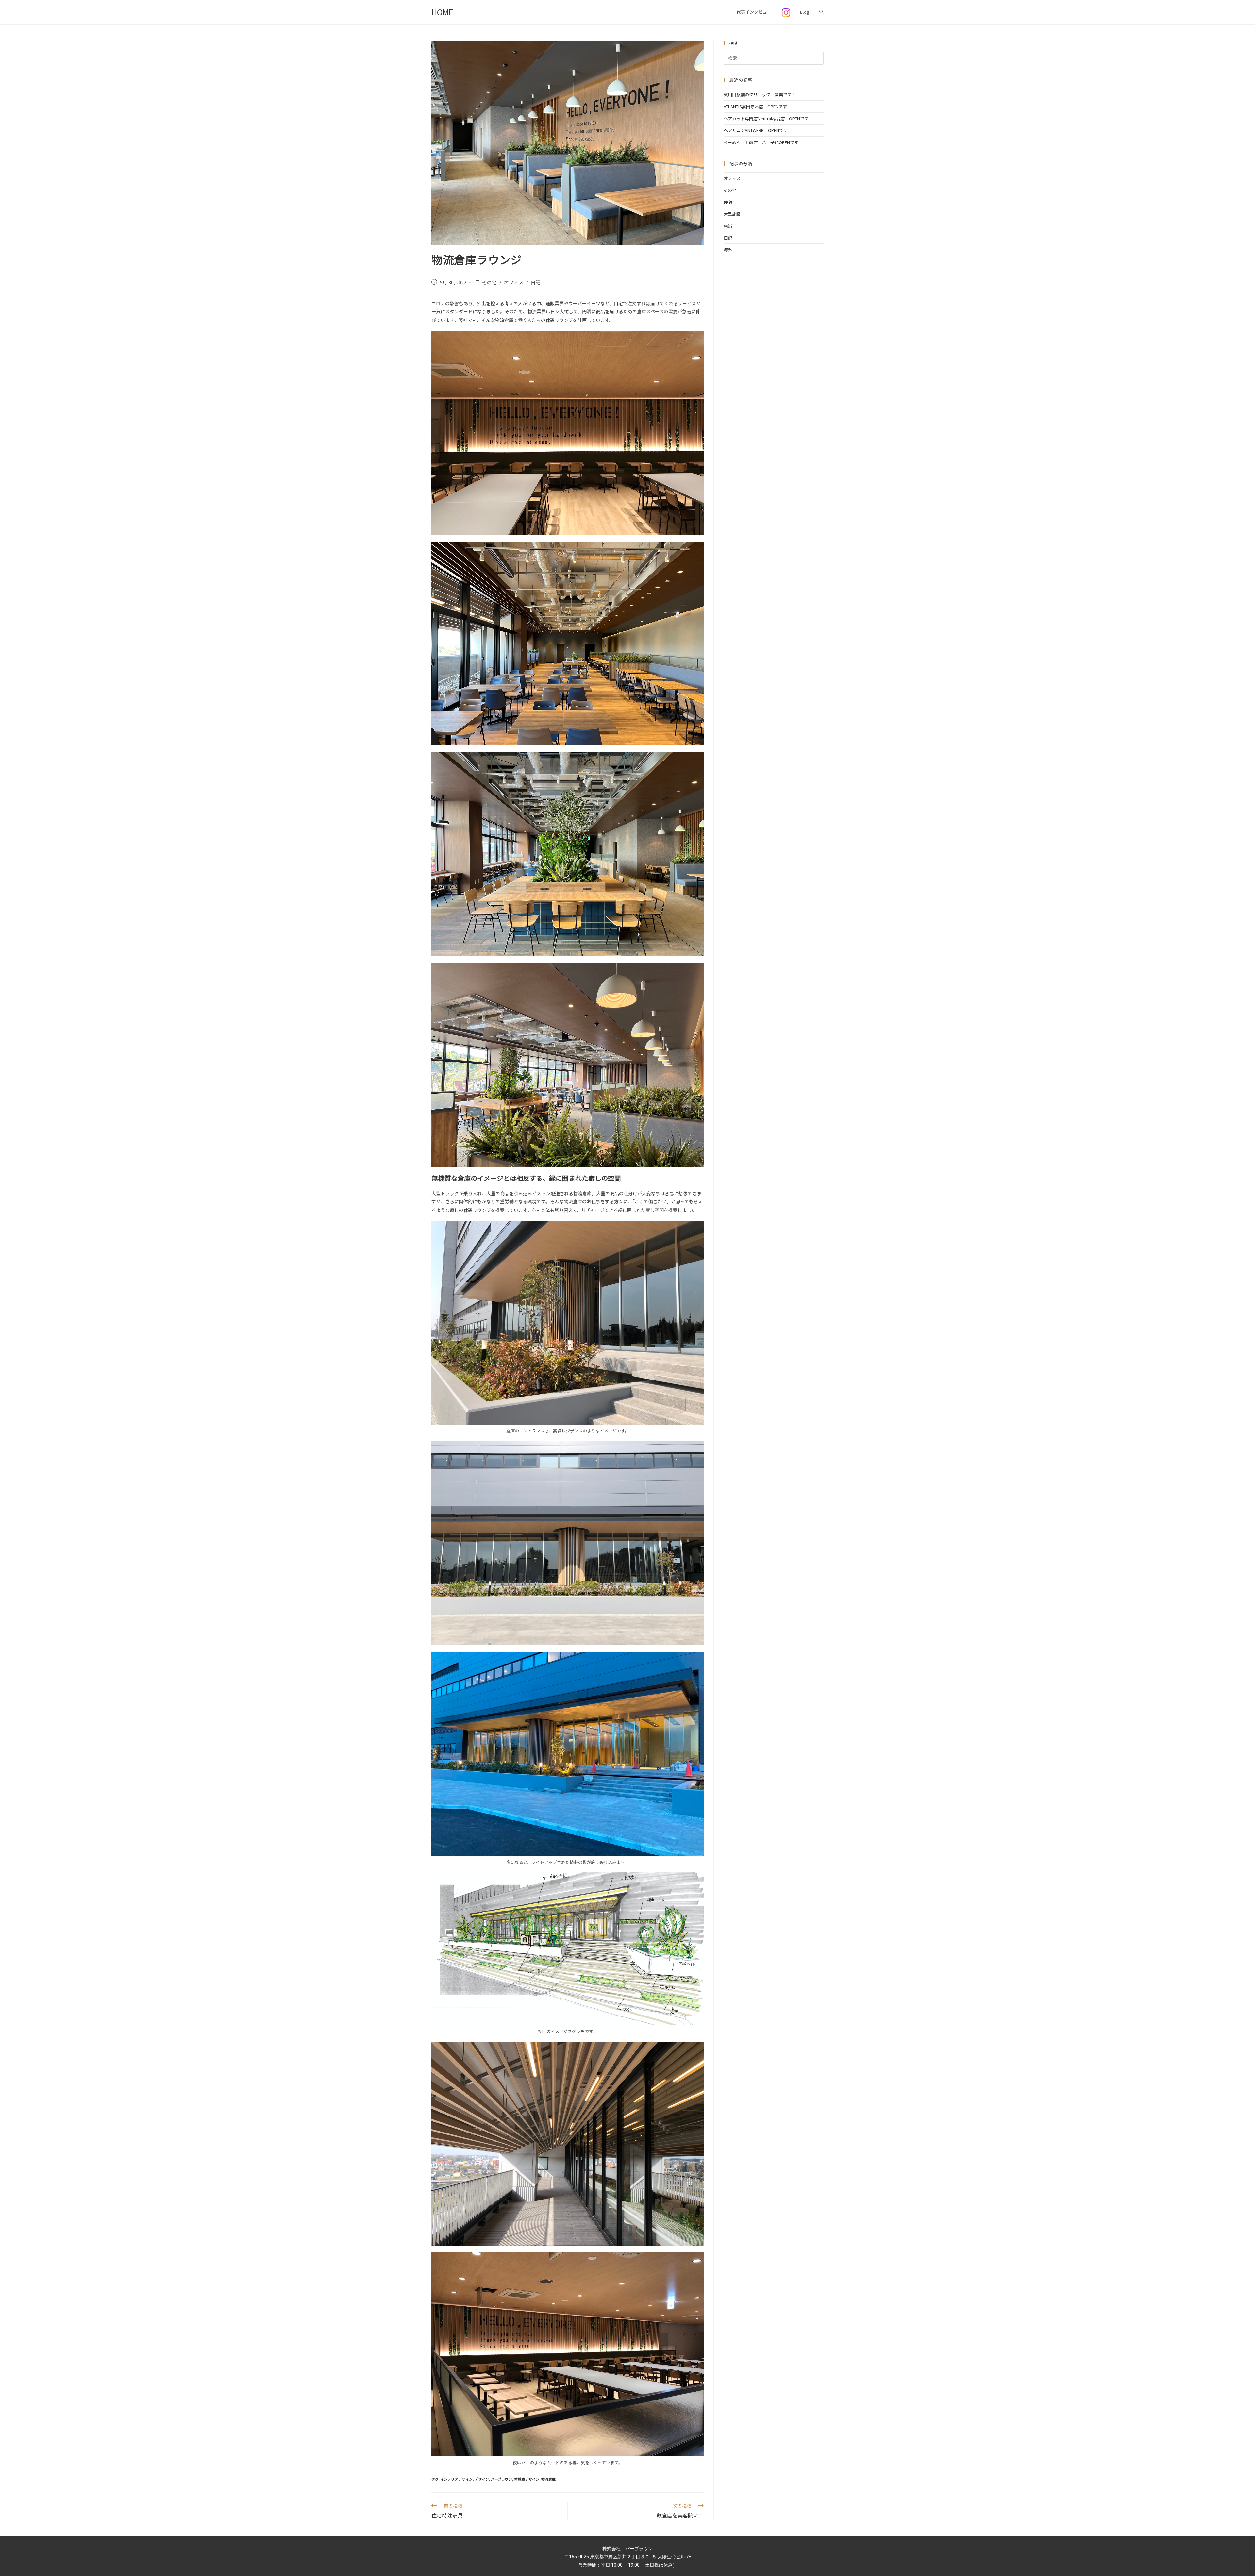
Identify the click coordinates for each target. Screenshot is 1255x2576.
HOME (442, 12)
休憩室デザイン (527, 2479)
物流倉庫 (548, 2479)
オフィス (514, 282)
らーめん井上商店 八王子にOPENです (761, 142)
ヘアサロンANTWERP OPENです (756, 130)
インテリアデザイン (456, 2479)
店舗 (728, 226)
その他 (489, 282)
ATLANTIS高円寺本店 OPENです (755, 106)
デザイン (482, 2479)
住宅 (728, 202)
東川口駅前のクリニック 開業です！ (760, 95)
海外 (728, 250)
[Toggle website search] (821, 12)
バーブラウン (502, 2479)
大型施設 (732, 214)
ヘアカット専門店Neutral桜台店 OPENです (766, 118)
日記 (536, 282)
